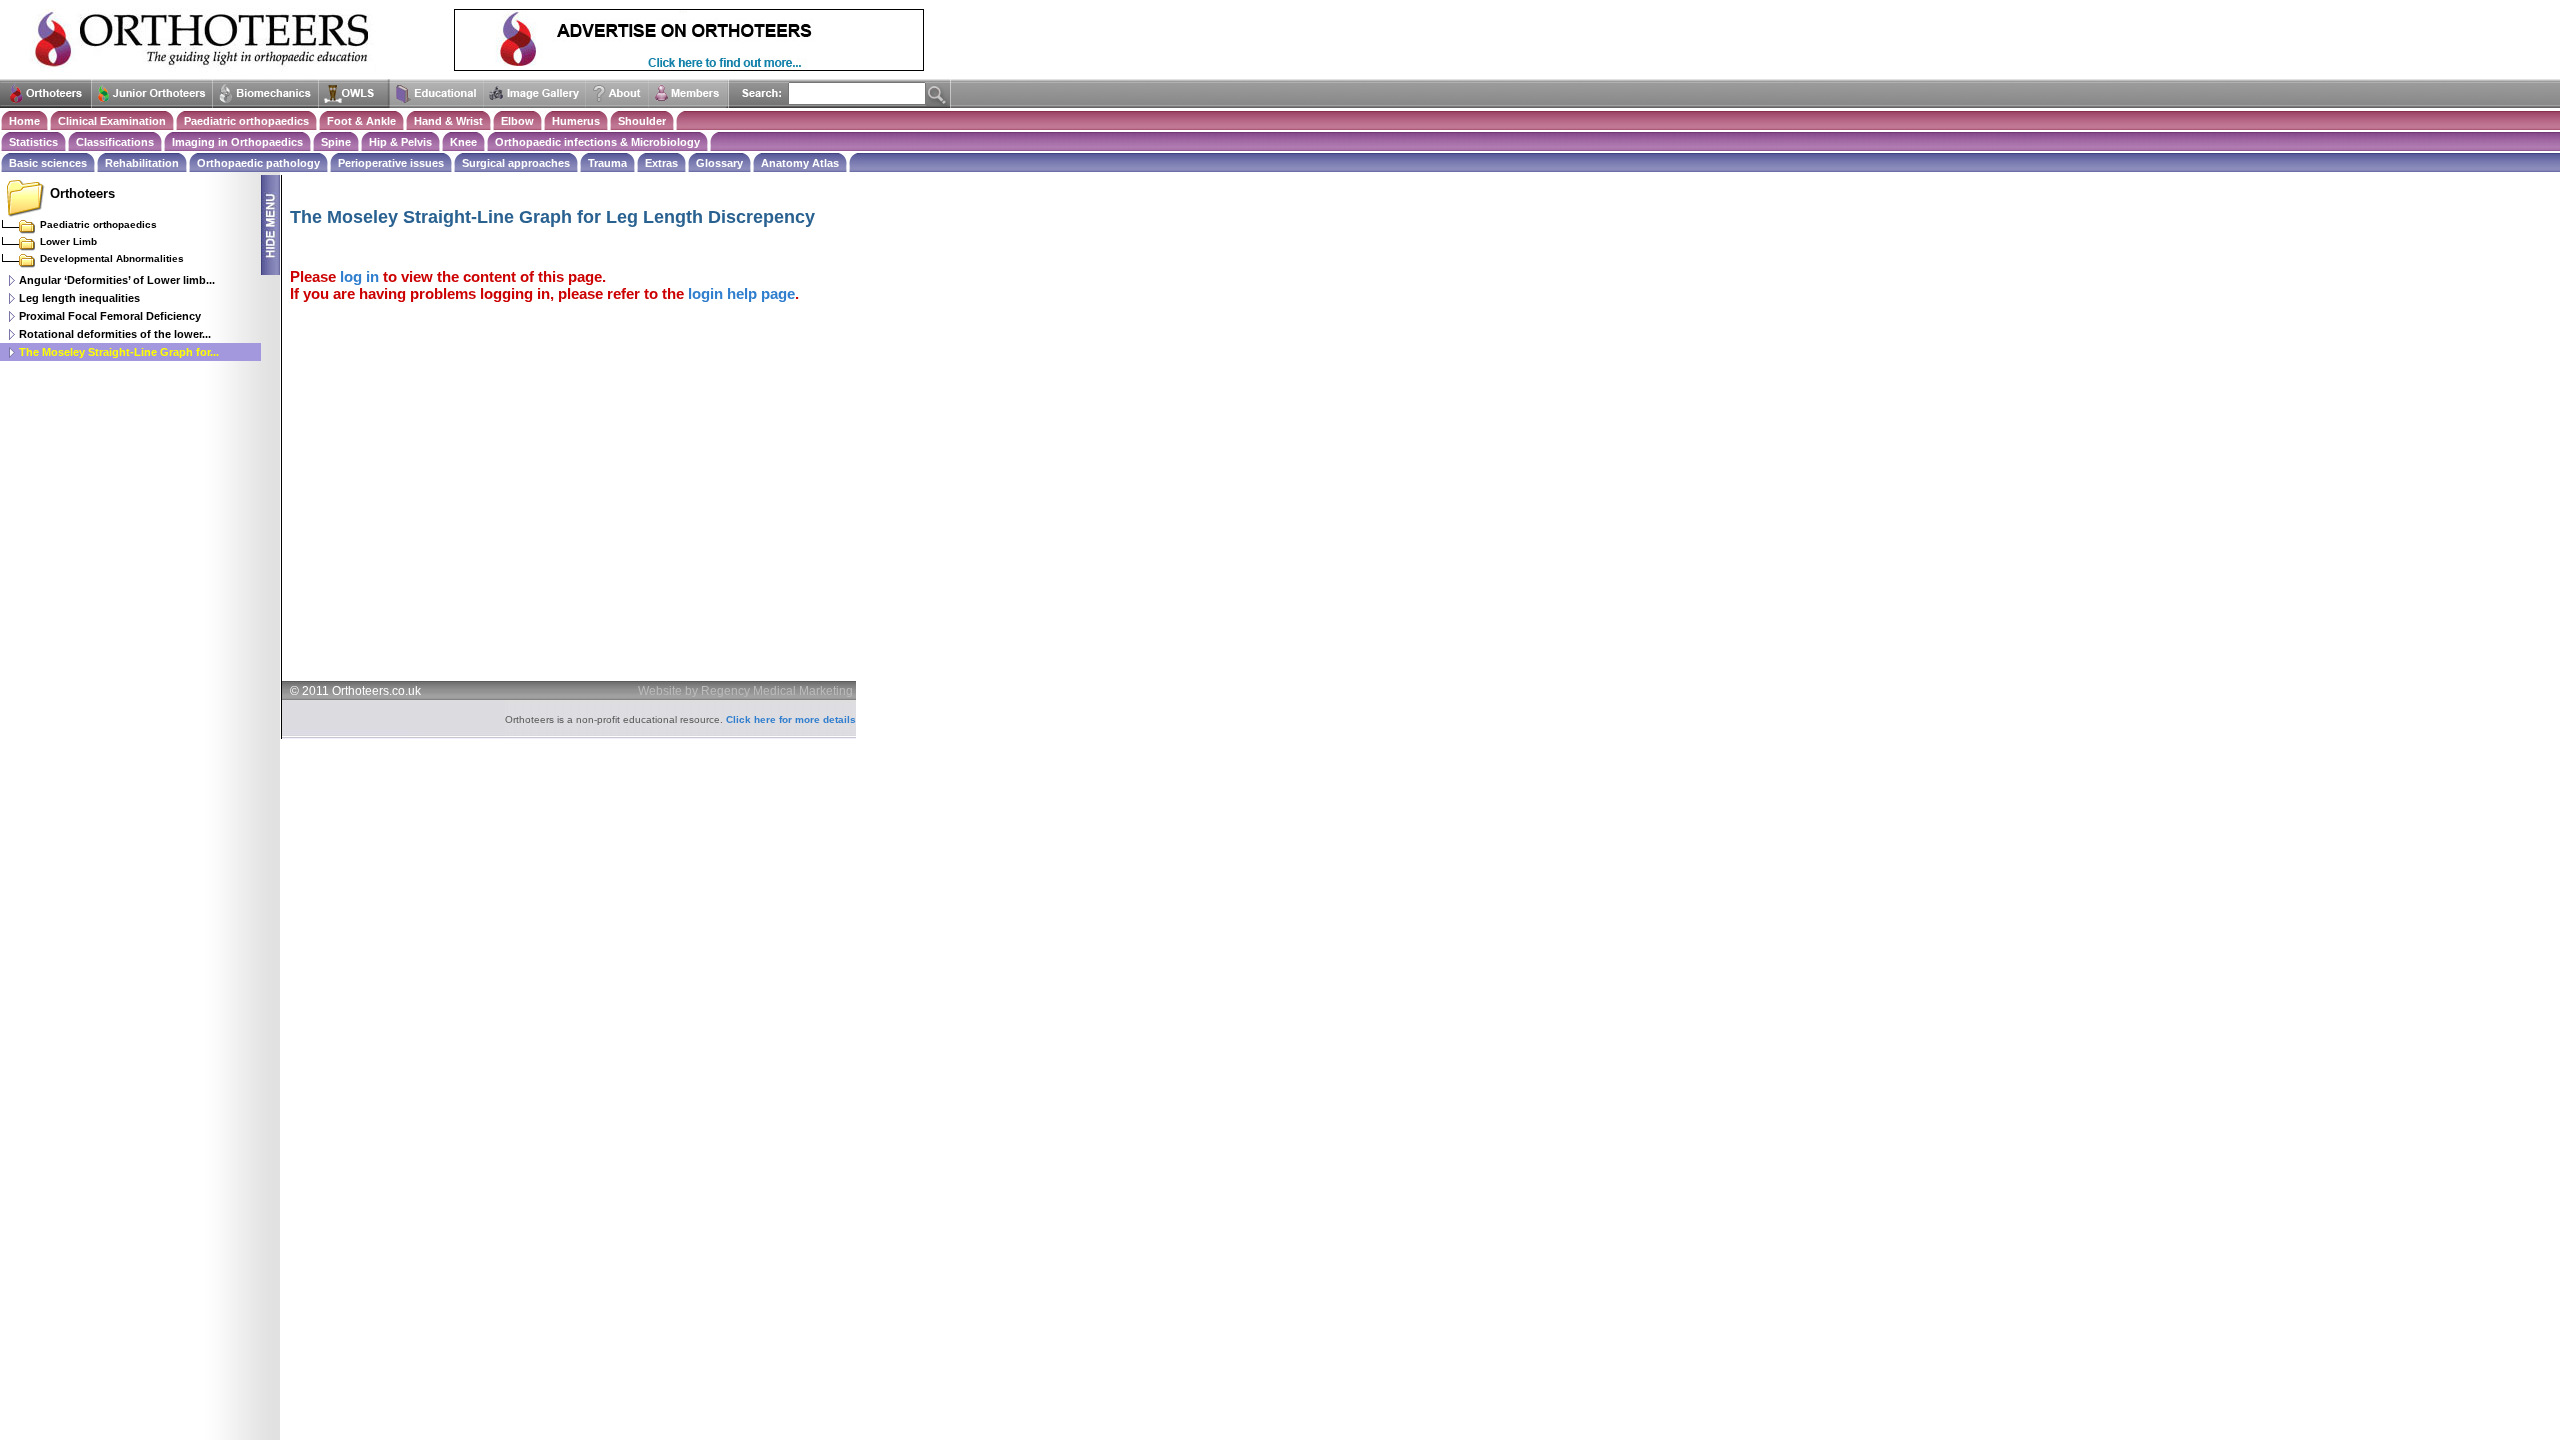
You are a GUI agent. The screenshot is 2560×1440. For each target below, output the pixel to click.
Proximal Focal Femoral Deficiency (110, 316)
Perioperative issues (391, 163)
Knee (463, 142)
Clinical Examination (112, 121)
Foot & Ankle (361, 121)
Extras (661, 163)
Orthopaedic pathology (258, 163)
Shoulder (642, 121)
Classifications (115, 142)
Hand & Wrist (448, 121)
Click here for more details (791, 719)
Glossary (719, 163)
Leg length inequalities (79, 298)
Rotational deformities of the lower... (115, 334)
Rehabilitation (142, 163)
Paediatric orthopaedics (246, 121)
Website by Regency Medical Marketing (745, 691)
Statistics (33, 142)
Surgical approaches (516, 163)
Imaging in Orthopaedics (237, 142)
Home (24, 121)
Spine (336, 142)
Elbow (517, 121)
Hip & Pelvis (400, 142)
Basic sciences (48, 163)
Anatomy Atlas (800, 163)
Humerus (576, 121)
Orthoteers (82, 193)
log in (359, 276)
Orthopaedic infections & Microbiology (597, 142)
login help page (741, 293)
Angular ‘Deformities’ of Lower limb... (117, 280)
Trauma (607, 163)
